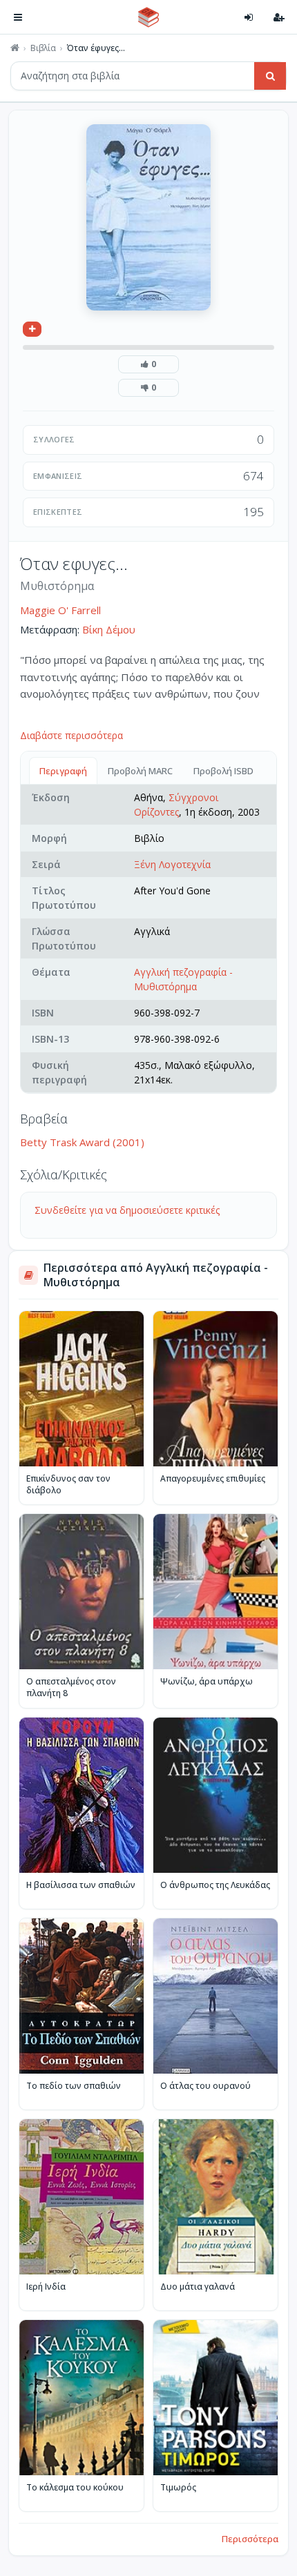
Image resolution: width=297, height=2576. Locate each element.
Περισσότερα (250, 2539)
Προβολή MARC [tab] (140, 771)
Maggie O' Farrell (60, 610)
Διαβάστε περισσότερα (71, 735)
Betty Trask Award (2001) (82, 1142)
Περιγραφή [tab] (63, 771)
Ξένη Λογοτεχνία (172, 864)
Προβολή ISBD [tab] (223, 771)
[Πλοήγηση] (18, 17)
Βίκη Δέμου (109, 629)
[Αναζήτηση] (270, 76)
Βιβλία (43, 48)
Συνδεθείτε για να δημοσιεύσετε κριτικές (127, 1210)
